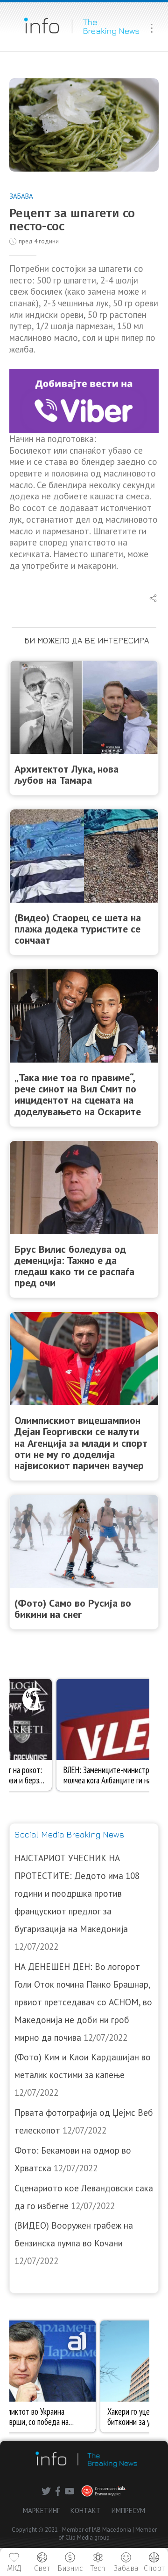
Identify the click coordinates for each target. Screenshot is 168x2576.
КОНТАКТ (86, 2510)
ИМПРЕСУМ (128, 2510)
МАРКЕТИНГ (41, 2510)
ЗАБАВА (21, 196)
